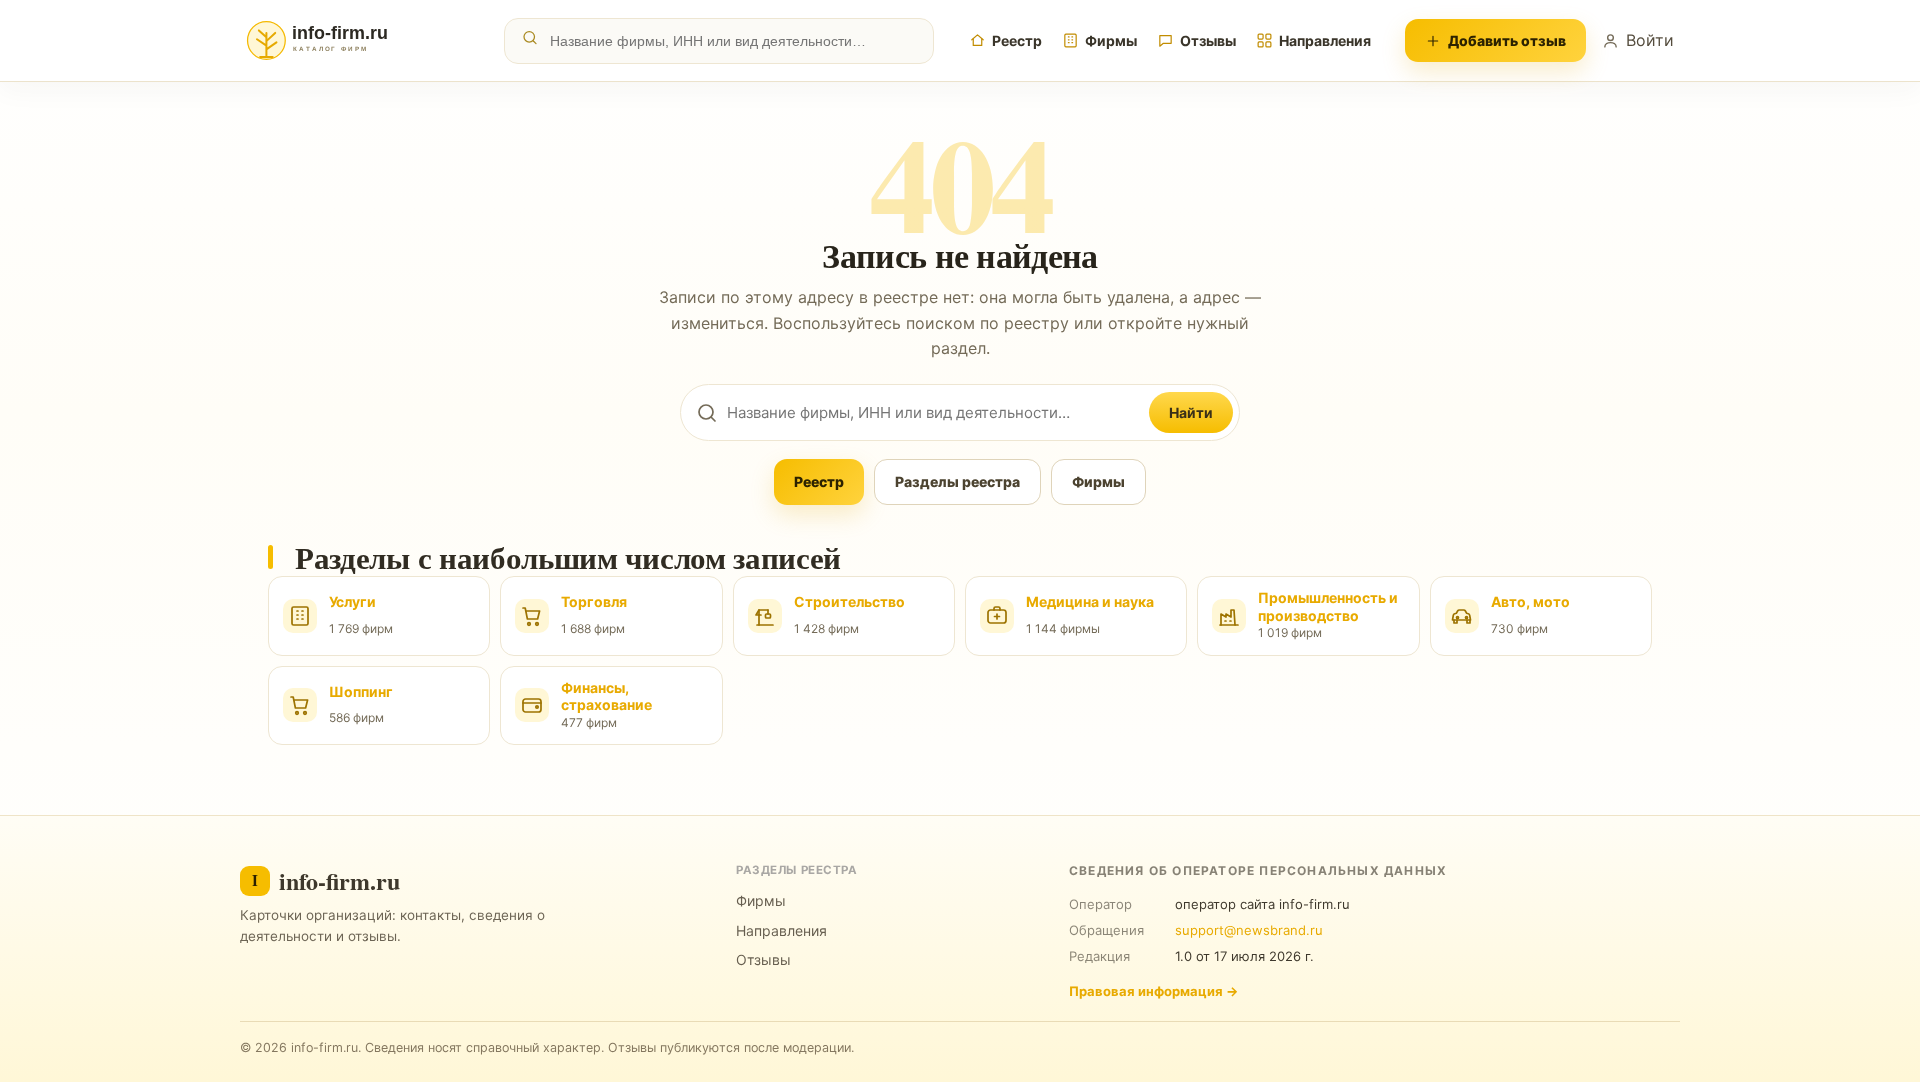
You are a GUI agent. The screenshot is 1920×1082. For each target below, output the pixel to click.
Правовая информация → (1153, 991)
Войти (1650, 40)
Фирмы (1111, 40)
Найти (1191, 412)
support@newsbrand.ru (1249, 930)
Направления (1325, 40)
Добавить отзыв (1507, 40)
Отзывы (1208, 40)
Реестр (1017, 40)
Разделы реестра (957, 481)
